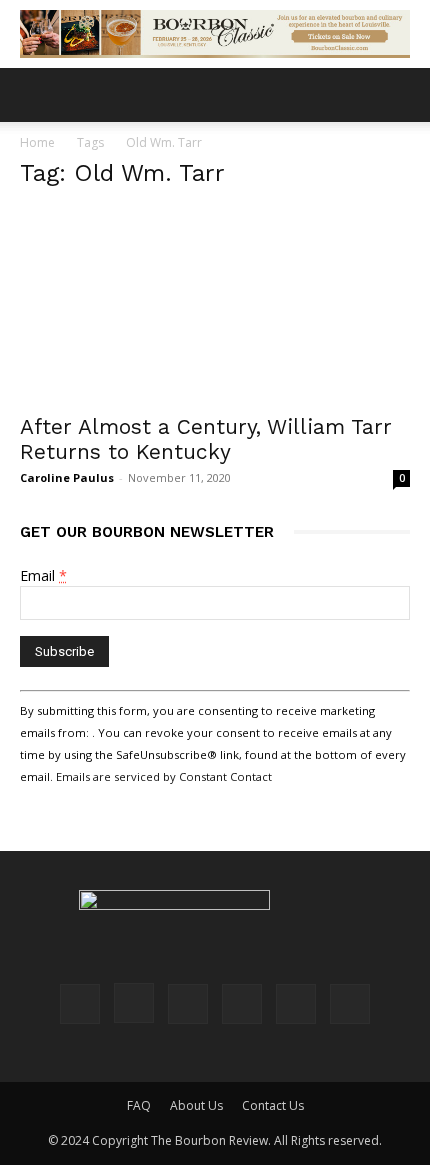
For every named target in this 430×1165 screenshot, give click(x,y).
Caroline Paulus (67, 477)
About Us (196, 1105)
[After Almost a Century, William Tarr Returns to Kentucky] (215, 304)
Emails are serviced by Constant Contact (164, 776)
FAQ (139, 1105)
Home (37, 142)
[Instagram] (134, 1003)
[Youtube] (350, 1004)
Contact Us (273, 1105)
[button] (34, 95)
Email (43, 575)
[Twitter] (296, 1004)
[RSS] (242, 1004)
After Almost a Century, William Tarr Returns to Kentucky (206, 439)
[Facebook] (80, 1004)
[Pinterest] (188, 1004)
